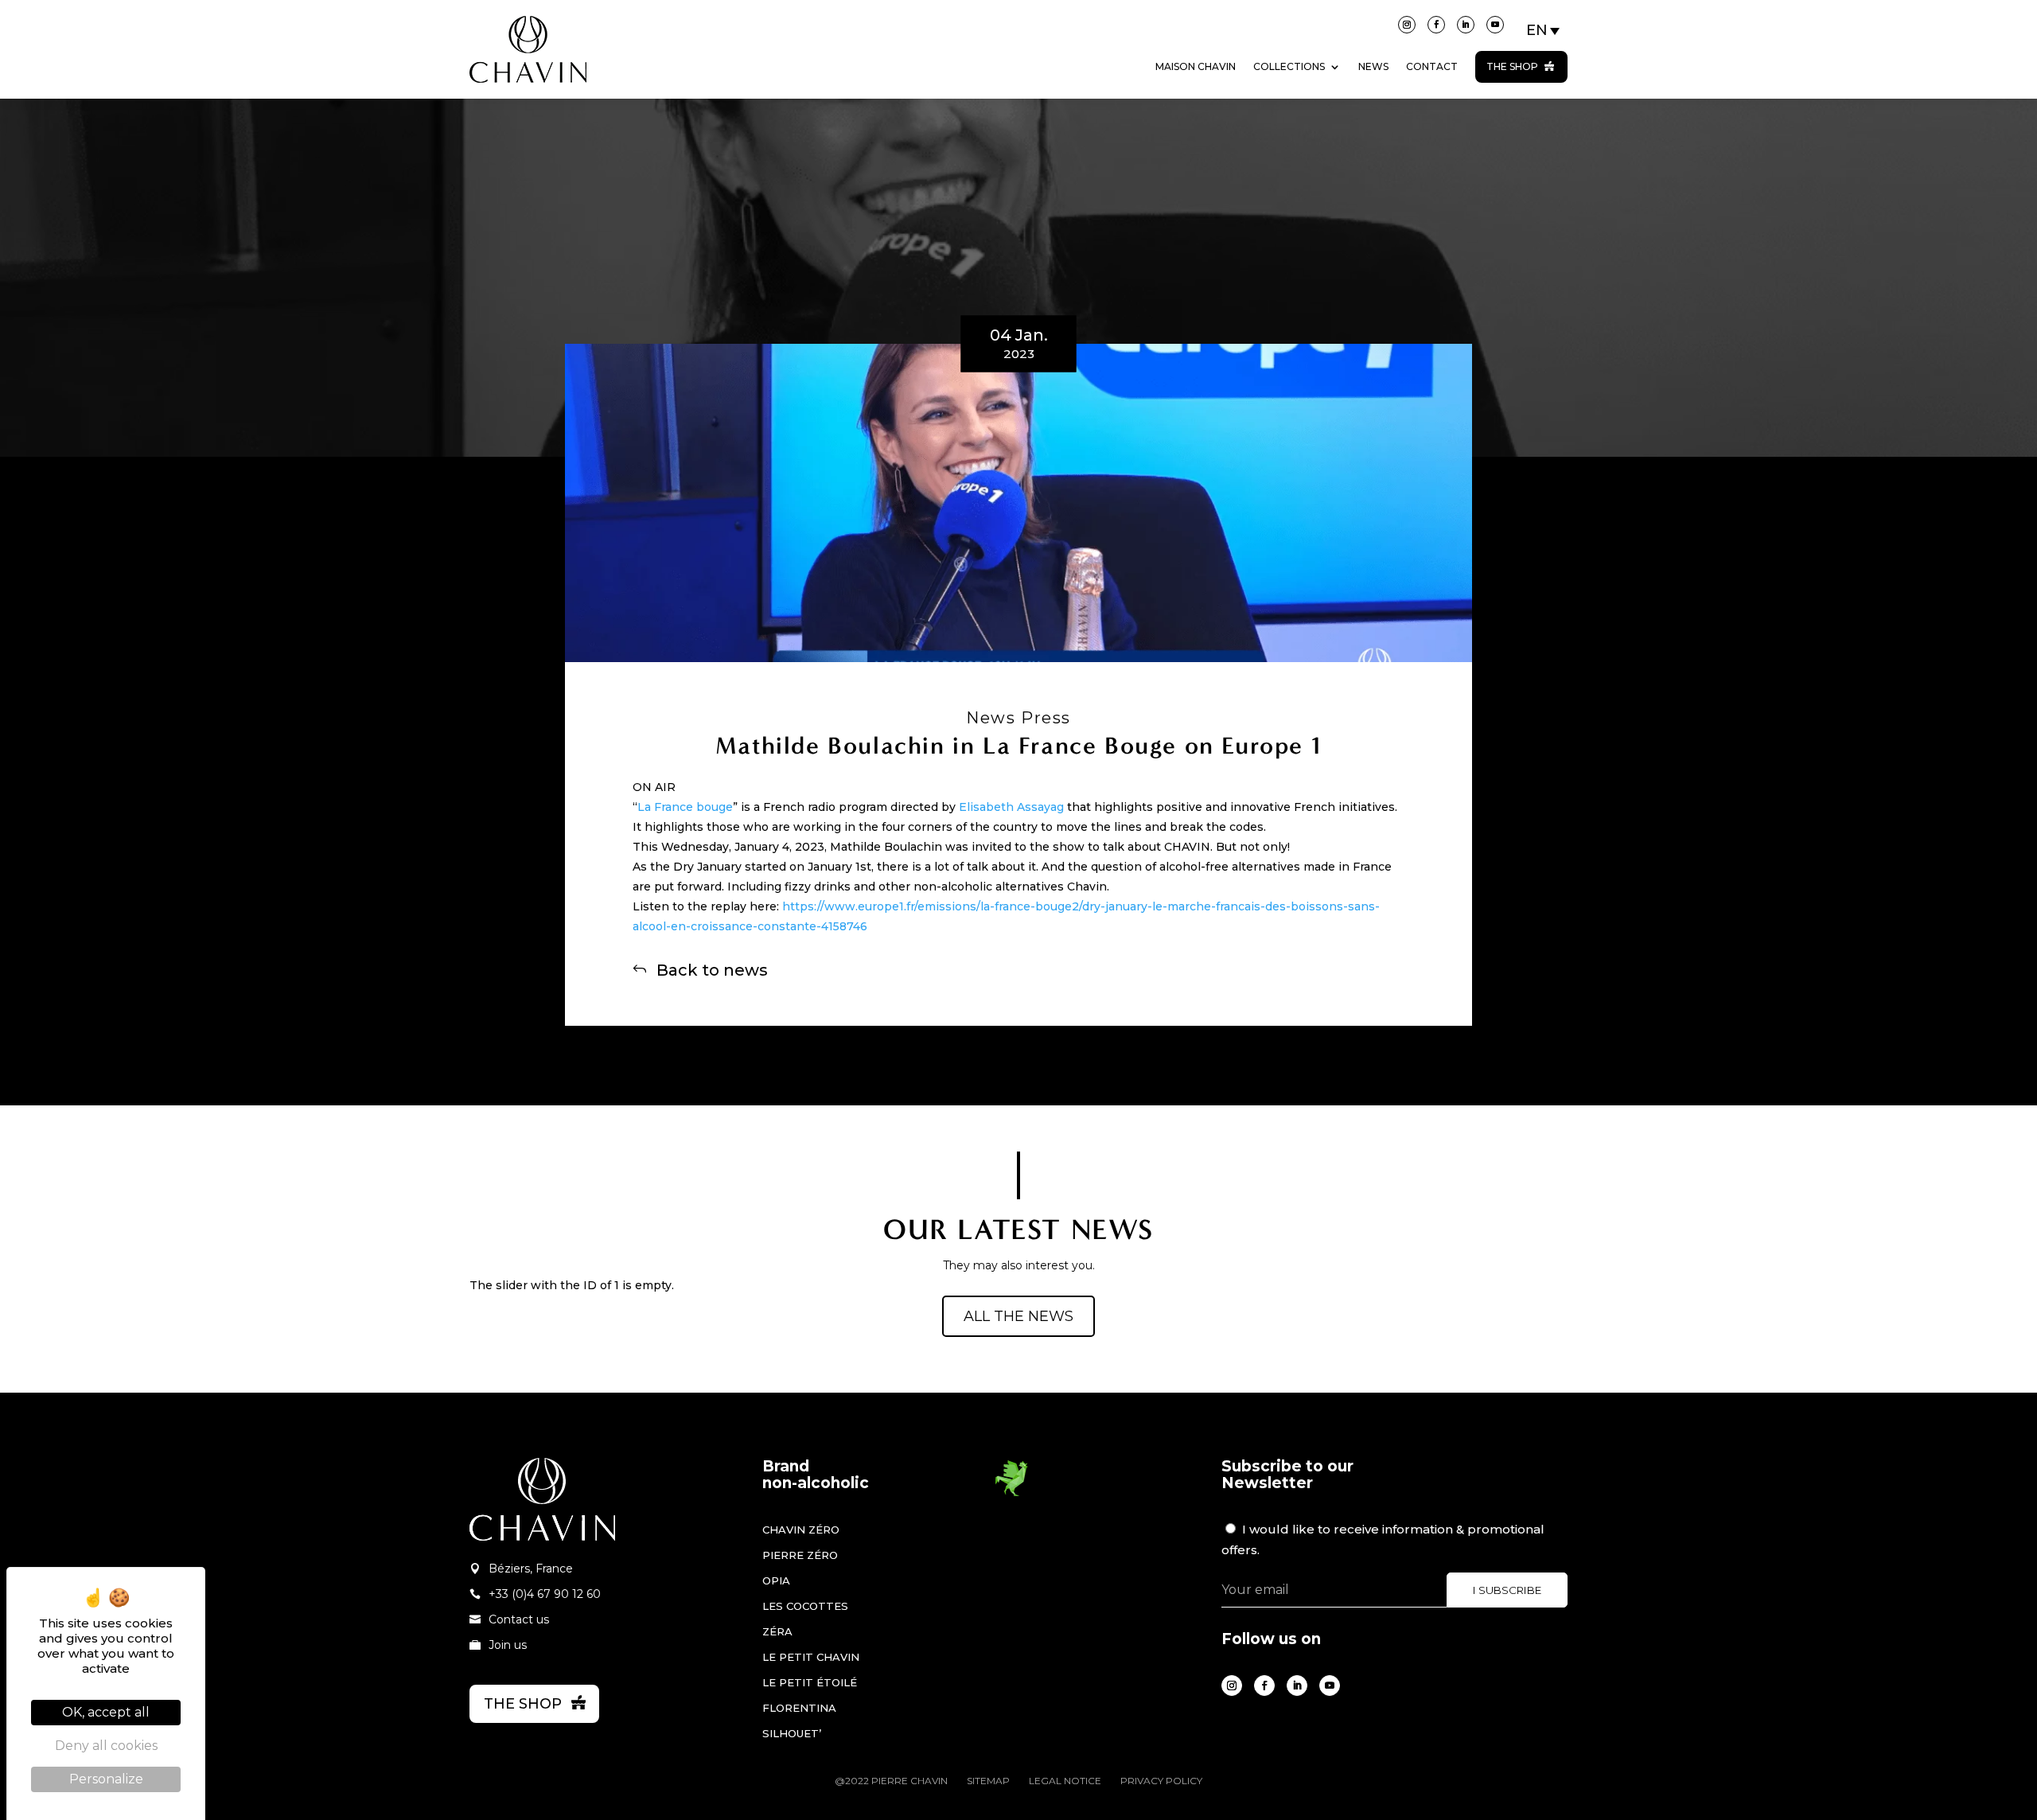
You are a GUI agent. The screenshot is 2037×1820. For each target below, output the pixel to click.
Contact (1432, 66)
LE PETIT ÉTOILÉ (810, 1682)
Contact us (519, 1619)
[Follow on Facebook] (1436, 25)
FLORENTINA (799, 1708)
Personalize (106, 1779)
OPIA (776, 1580)
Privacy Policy (1161, 1781)
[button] (1544, 30)
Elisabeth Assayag (1011, 807)
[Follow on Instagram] (1407, 25)
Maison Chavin (1196, 66)
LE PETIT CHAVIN (811, 1657)
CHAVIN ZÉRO (801, 1530)
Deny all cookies (106, 1746)
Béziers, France (531, 1569)
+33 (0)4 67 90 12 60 (545, 1594)
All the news (1018, 1316)
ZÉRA (777, 1631)
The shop (1512, 66)
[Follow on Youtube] (1495, 25)
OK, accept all (106, 1712)
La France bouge (685, 807)
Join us (508, 1645)
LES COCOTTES (805, 1606)
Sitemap (988, 1781)
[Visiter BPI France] (1011, 1494)
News (1373, 66)
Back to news (712, 969)
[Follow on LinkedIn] (1466, 25)
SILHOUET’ (792, 1733)
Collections (1289, 66)
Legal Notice (1065, 1781)
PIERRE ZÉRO (800, 1555)
